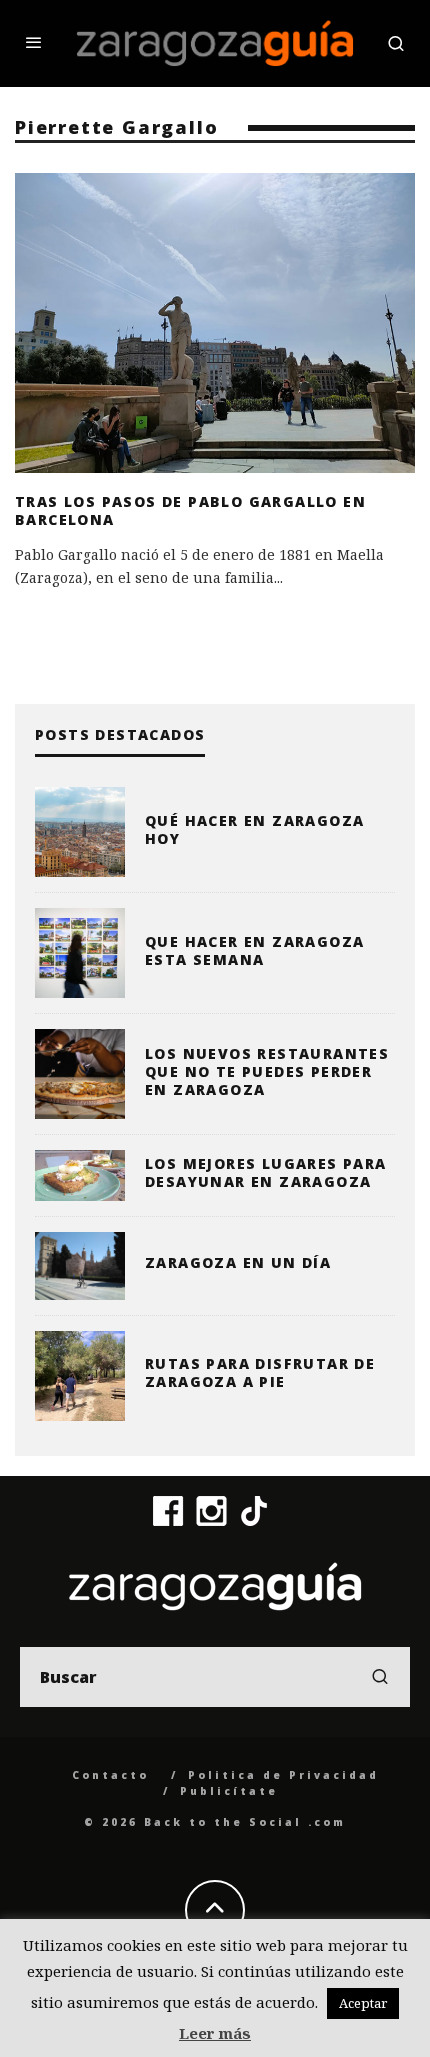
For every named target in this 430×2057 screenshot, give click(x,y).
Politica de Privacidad (283, 1775)
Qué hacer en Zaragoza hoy (254, 829)
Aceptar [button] (363, 2003)
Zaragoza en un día (238, 1262)
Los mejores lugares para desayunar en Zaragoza (266, 1172)
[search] (380, 1677)
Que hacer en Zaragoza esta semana (254, 950)
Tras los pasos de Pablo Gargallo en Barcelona (190, 510)
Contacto (110, 1775)
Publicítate (229, 1791)
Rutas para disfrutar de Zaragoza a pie (260, 1372)
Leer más (215, 2033)
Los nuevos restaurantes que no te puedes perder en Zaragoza (267, 1071)
